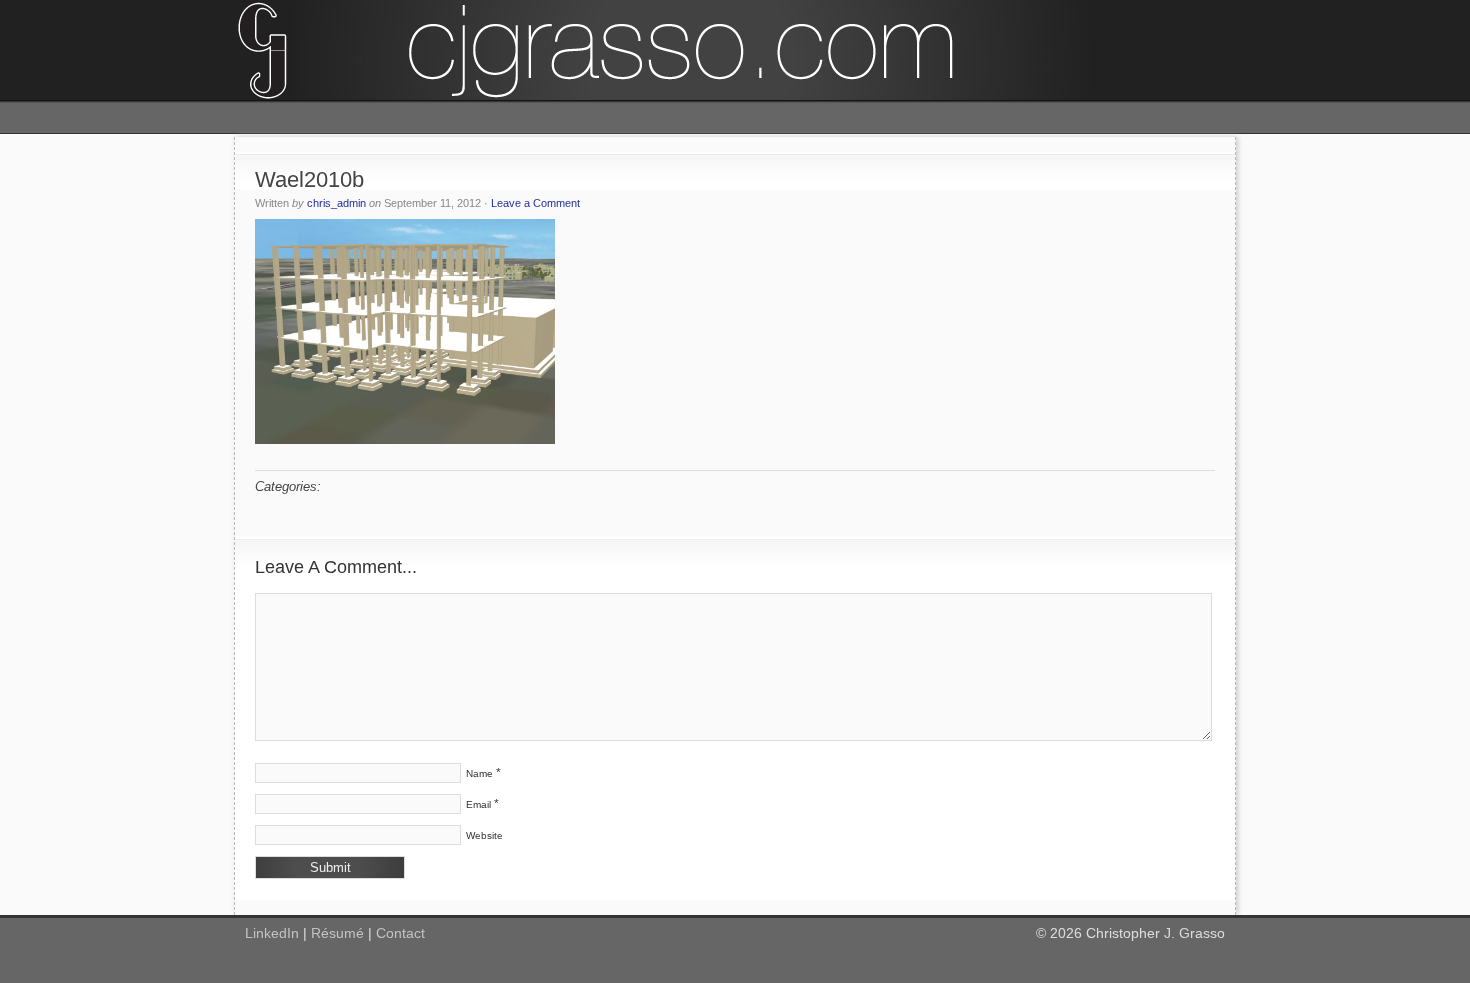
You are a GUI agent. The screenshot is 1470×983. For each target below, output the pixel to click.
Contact (400, 933)
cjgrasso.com (735, 50)
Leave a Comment (535, 203)
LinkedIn (272, 933)
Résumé (337, 933)
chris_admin (336, 203)
